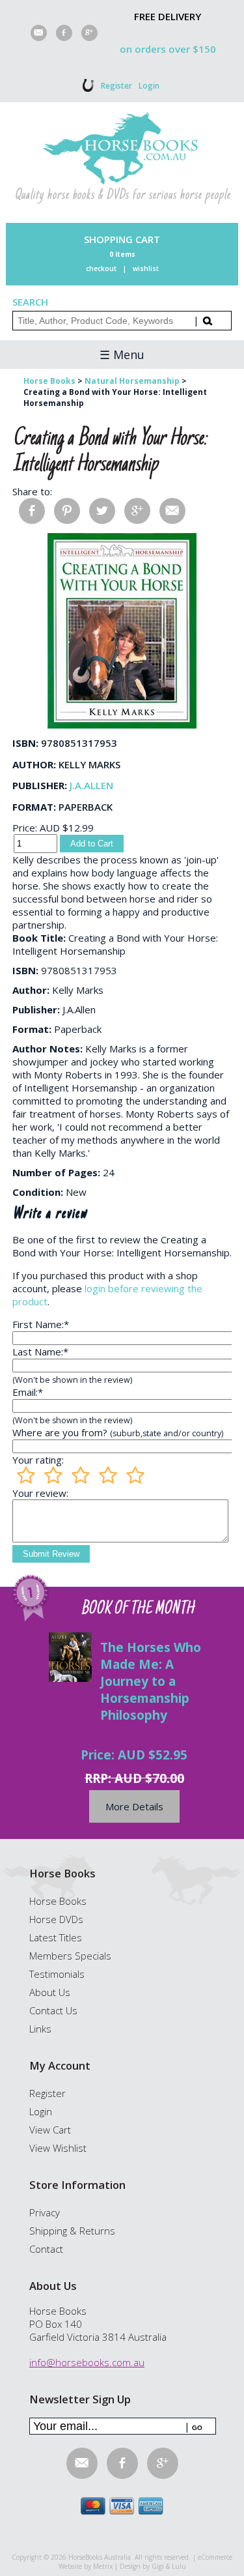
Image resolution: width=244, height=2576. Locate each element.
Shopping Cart (122, 239)
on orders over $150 (168, 49)
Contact (46, 2249)
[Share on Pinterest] (67, 511)
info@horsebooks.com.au (87, 2362)
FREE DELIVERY (168, 16)
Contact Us (53, 2010)
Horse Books (58, 1901)
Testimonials (57, 1974)
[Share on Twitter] (102, 511)
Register (116, 86)
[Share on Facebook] (32, 511)
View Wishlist (58, 2148)
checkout (101, 268)
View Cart (50, 2130)
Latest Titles (56, 1937)
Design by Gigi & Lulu (153, 2566)
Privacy (45, 2212)
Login (149, 86)
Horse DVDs (56, 1919)
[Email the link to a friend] (172, 511)
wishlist (146, 268)
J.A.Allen (91, 785)
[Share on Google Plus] (137, 511)
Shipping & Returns (72, 2231)
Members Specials (70, 1956)
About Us (50, 1992)
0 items (122, 254)
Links (40, 2029)
